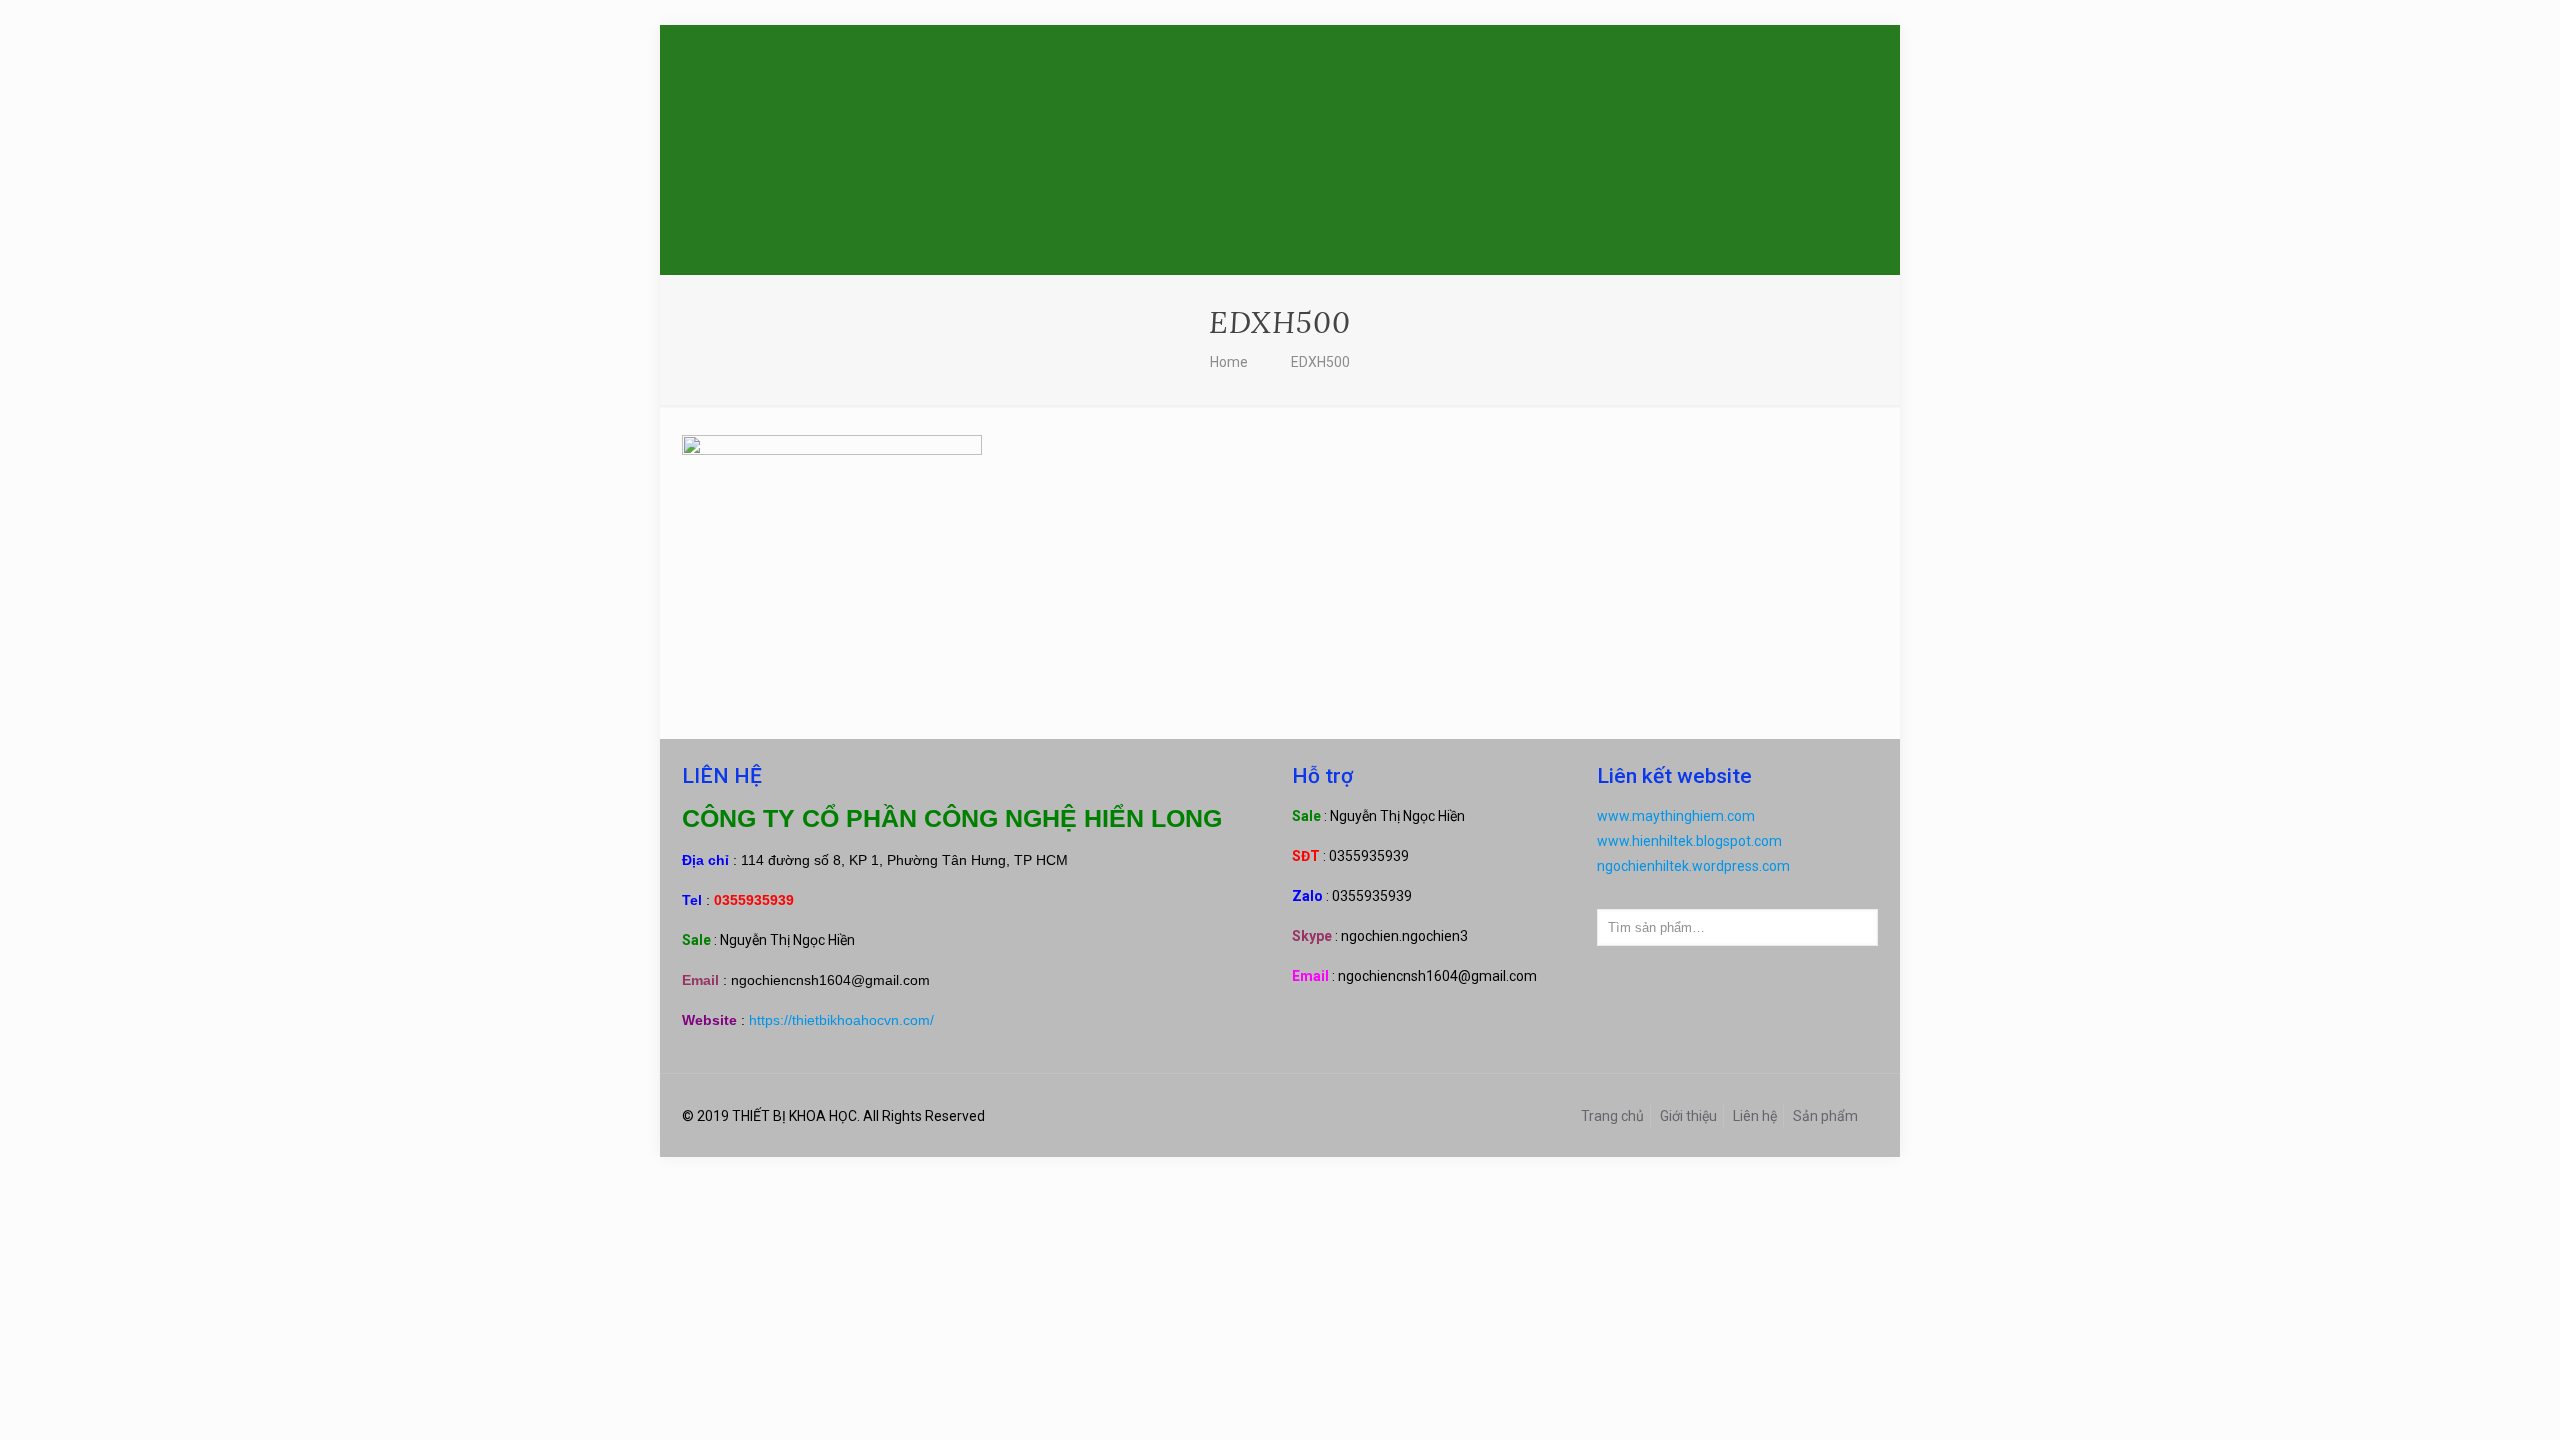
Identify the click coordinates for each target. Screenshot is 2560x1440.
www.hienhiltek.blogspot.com (1689, 841)
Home (1229, 362)
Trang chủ (1612, 1116)
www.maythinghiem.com (1676, 816)
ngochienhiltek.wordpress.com (1693, 866)
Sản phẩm (1825, 1116)
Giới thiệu (1688, 1116)
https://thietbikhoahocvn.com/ (841, 1020)
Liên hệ (1755, 1116)
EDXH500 (1320, 362)
